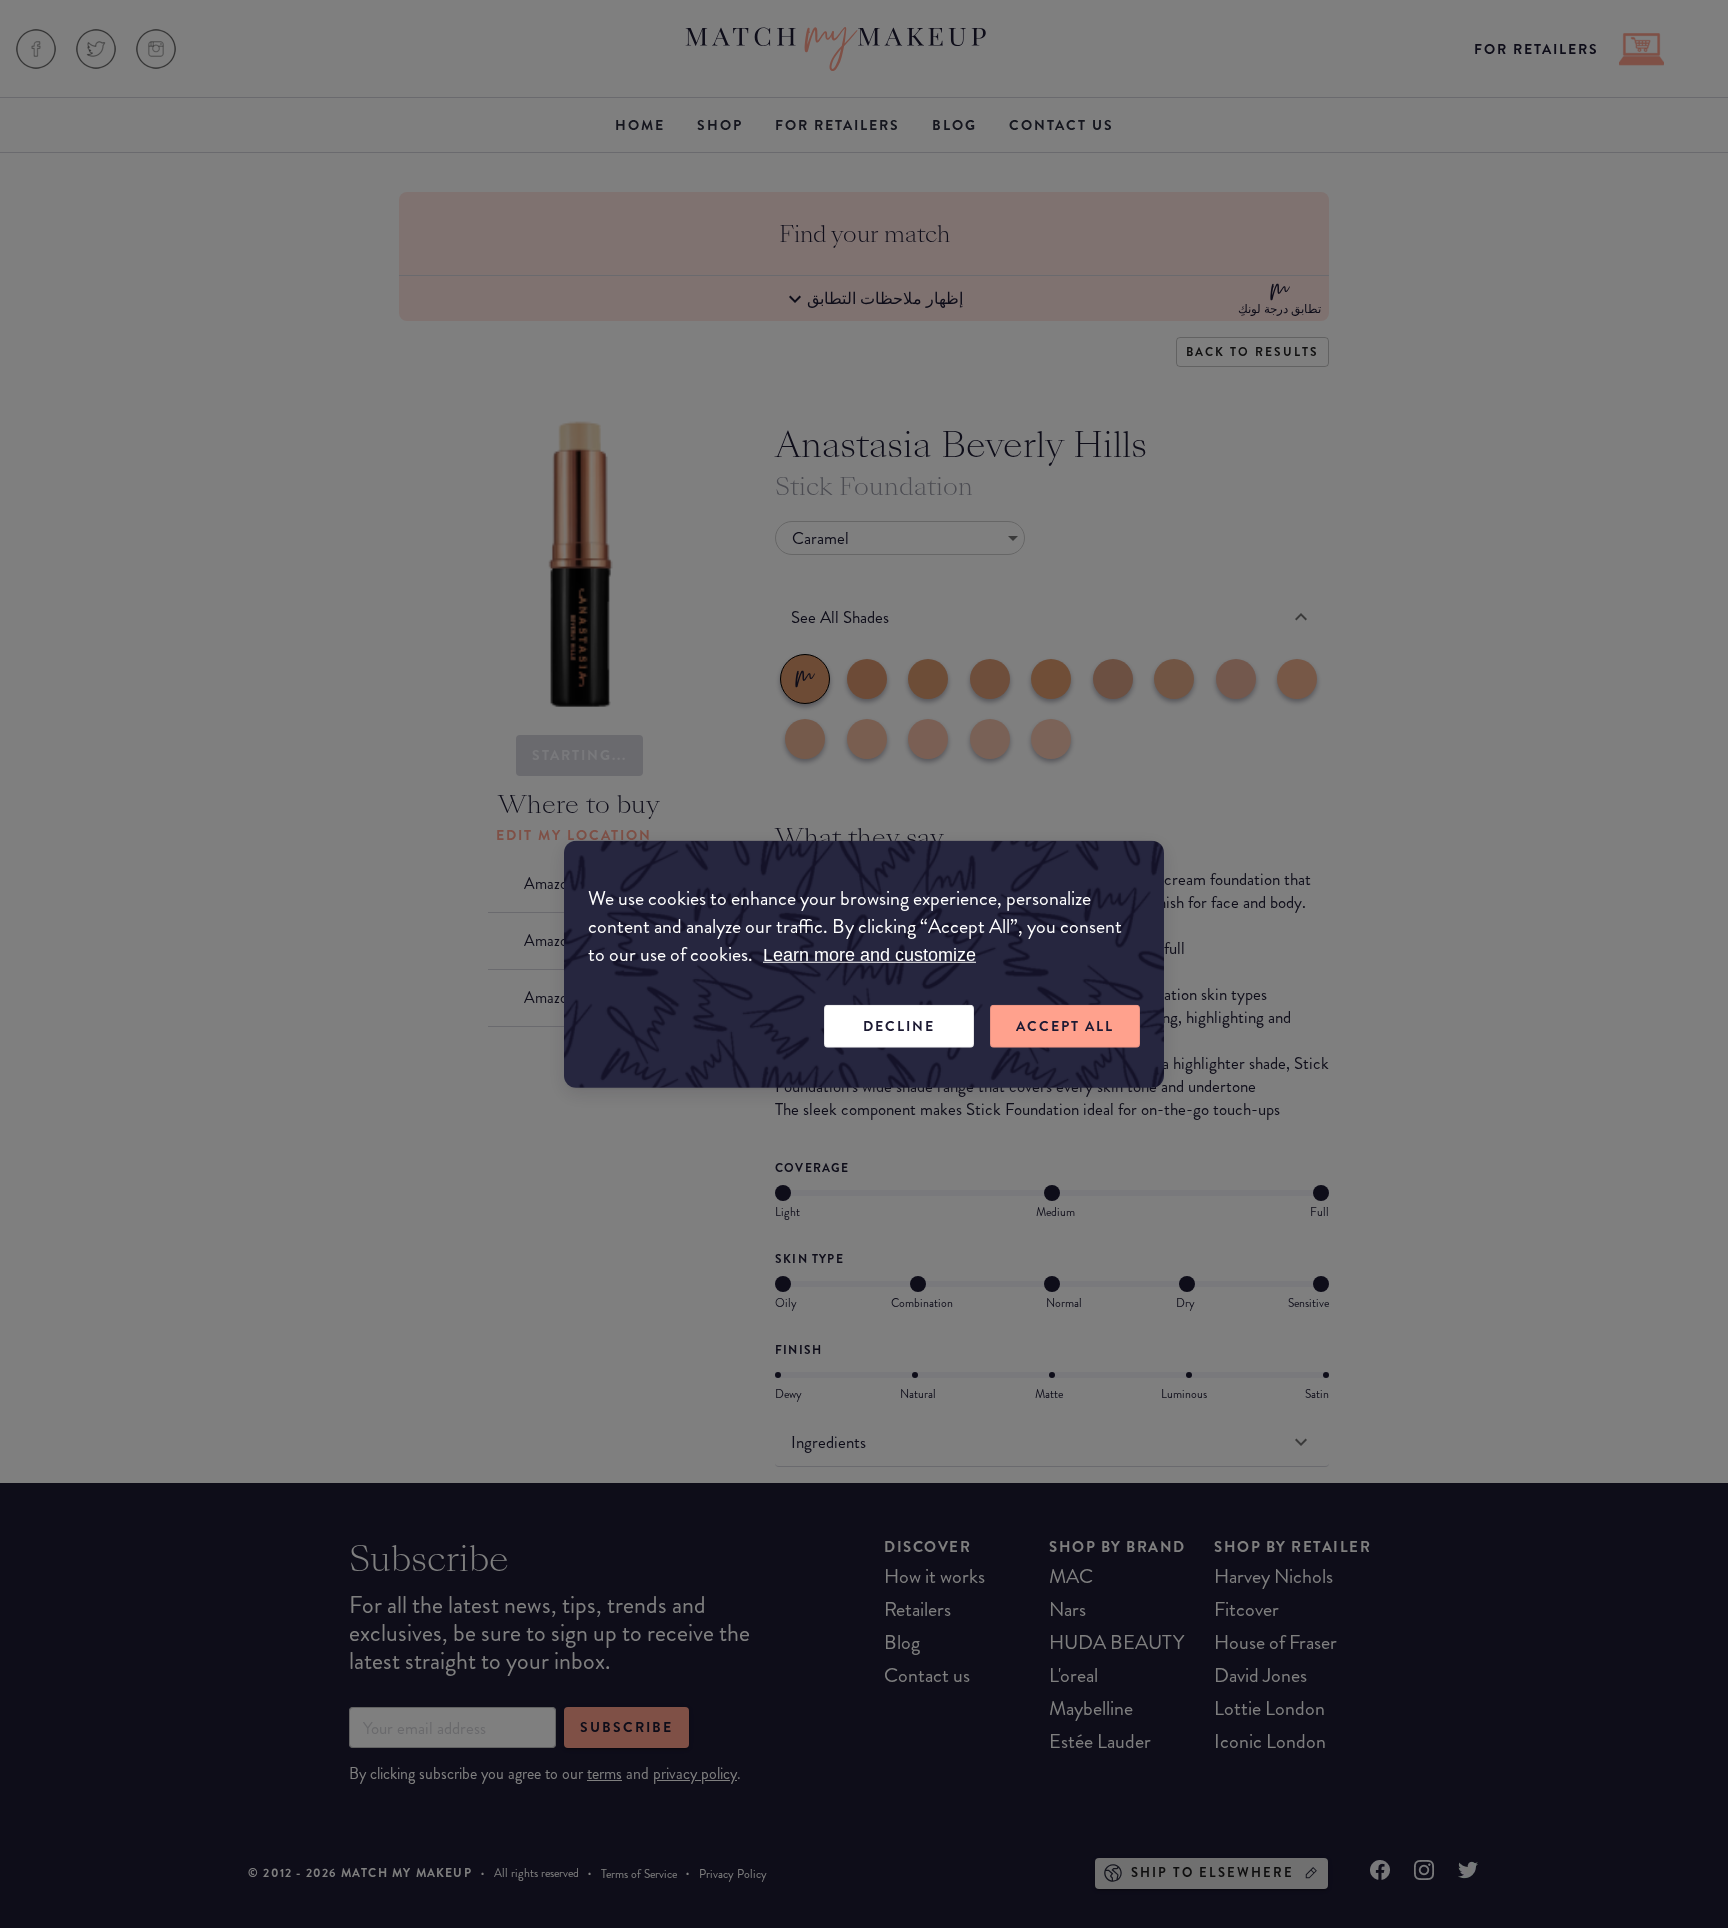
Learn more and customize (869, 955)
